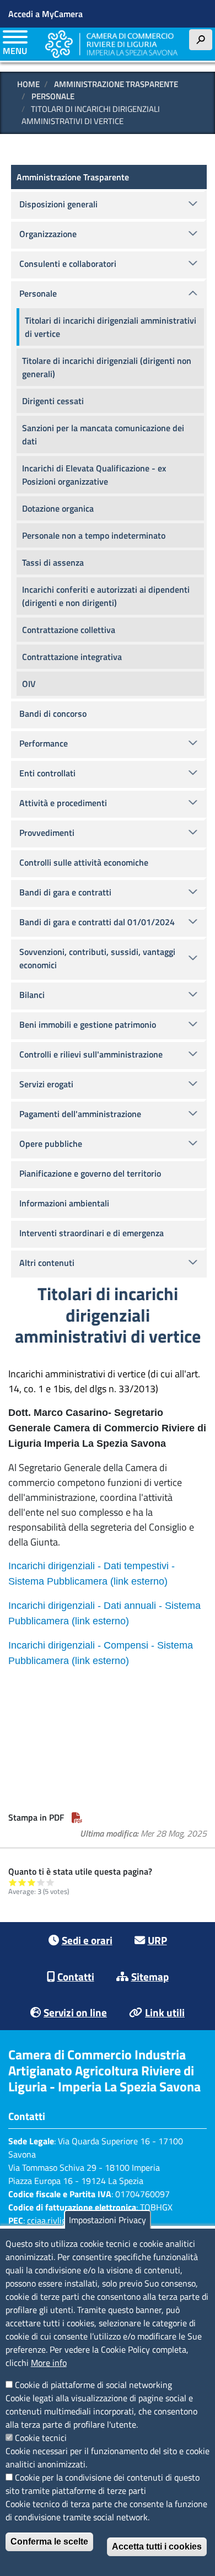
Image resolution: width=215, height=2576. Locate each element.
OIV (29, 684)
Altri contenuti (47, 1263)
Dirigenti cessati (53, 401)
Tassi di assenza (53, 562)
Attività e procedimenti (63, 803)
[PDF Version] (77, 1817)
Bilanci (32, 995)
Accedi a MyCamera (45, 14)
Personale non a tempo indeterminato (94, 535)
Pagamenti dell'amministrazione (80, 1114)
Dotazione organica (58, 508)
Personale (53, 96)
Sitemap (150, 1976)
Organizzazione (48, 234)
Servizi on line (75, 2012)
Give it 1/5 (13, 1882)
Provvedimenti (47, 833)
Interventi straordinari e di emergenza (92, 1233)
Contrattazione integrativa (72, 657)
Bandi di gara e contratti (65, 892)
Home (28, 84)
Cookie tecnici (41, 2438)
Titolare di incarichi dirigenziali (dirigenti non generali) (107, 367)
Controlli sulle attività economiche (84, 862)
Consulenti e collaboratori (68, 264)
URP (157, 1940)
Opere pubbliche (51, 1144)
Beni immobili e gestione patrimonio (88, 1024)
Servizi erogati (46, 1084)
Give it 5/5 (50, 1882)
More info (49, 2363)
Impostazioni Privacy (108, 2220)
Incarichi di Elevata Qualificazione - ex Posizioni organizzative (94, 475)
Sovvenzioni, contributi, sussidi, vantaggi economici (97, 958)
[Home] (111, 44)
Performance (44, 743)
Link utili (165, 2012)
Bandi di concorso (53, 713)
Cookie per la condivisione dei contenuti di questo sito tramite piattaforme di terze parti (103, 2484)
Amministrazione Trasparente (116, 84)
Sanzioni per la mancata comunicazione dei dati (103, 434)
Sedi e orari (87, 1940)
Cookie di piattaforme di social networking (93, 2385)
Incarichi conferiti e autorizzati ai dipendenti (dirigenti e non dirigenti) (106, 596)
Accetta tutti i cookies (157, 2547)
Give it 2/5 (22, 1882)
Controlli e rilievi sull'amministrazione (91, 1054)
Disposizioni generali (58, 204)
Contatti (76, 1976)
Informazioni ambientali (64, 1203)
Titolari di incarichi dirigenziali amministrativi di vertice (111, 327)
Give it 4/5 (41, 1882)
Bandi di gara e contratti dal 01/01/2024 (97, 922)
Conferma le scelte (49, 2542)
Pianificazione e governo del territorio (90, 1173)
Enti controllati (47, 773)
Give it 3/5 (32, 1882)
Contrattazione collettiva (69, 630)
